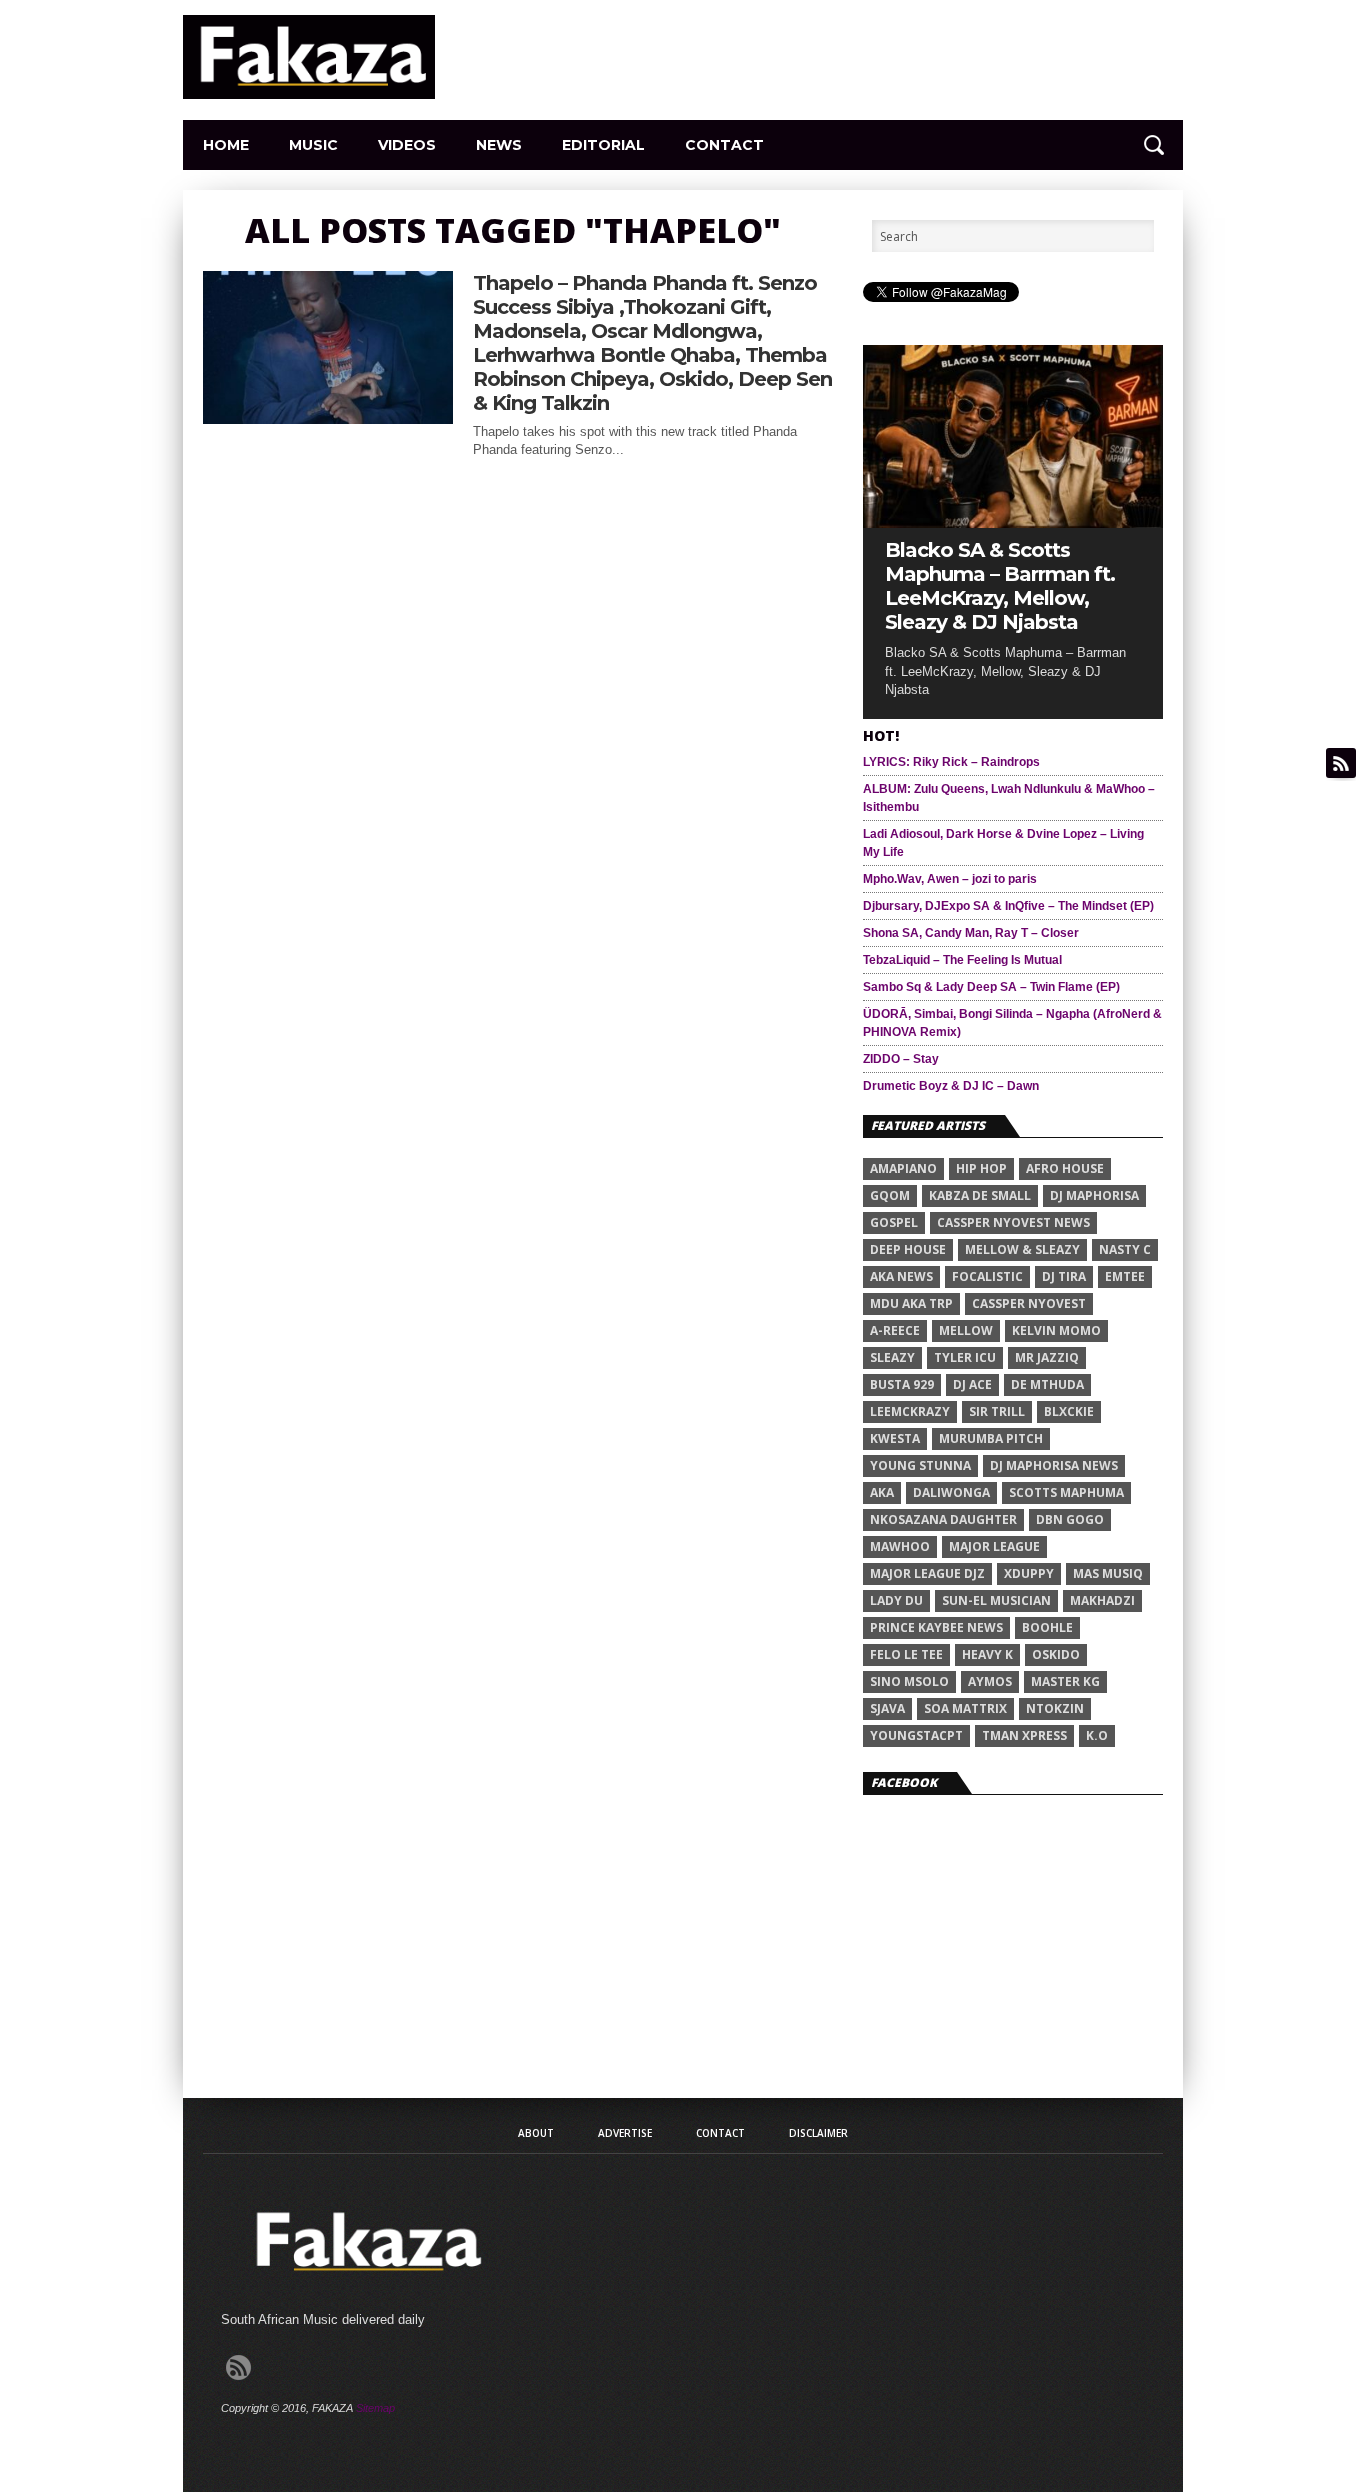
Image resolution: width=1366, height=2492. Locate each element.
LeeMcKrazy (910, 1411)
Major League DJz (927, 1573)
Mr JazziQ (1047, 1357)
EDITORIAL (603, 145)
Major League (994, 1546)
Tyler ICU (965, 1357)
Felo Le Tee (906, 1654)
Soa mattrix (965, 1708)
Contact (724, 145)
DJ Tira (1064, 1276)
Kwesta (895, 1438)
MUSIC (313, 145)
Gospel (894, 1222)
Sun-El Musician (996, 1600)
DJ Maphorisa (1094, 1195)
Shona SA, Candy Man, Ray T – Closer (971, 933)
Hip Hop (981, 1168)
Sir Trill (997, 1411)
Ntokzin (1055, 1708)
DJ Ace (972, 1384)
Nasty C (1125, 1249)
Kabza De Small (980, 1195)
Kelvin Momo (1056, 1330)
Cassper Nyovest (1029, 1303)
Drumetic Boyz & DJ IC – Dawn (951, 1086)
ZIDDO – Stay (901, 1059)
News (499, 145)
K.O (1097, 1735)
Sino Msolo (909, 1681)
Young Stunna (920, 1465)
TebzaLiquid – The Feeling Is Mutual (962, 960)
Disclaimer (818, 2133)
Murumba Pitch (991, 1438)
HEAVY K (987, 1654)
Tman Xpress (1024, 1735)
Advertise (625, 2133)
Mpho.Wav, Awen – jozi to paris (950, 879)
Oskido (1056, 1654)
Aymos (990, 1681)
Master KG (1065, 1681)
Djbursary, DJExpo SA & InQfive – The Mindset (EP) (1008, 906)
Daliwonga (951, 1492)
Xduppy (1029, 1573)
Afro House (1065, 1168)
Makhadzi (1102, 1600)
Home (226, 145)
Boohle (1047, 1627)
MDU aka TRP (911, 1303)
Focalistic (987, 1276)
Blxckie (1069, 1411)
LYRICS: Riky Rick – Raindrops (951, 762)
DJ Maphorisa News (1054, 1465)
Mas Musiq (1108, 1573)
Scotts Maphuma (1066, 1492)
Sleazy (892, 1357)
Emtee (1125, 1276)
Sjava (887, 1708)
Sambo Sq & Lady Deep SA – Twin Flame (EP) (991, 987)
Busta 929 (902, 1384)
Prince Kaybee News (936, 1627)
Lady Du (896, 1600)
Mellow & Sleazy (1022, 1249)
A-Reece (895, 1330)
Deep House (908, 1249)
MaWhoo (900, 1546)
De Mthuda (1047, 1384)
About (536, 2133)
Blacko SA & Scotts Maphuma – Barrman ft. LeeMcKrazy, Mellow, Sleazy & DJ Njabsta (1000, 586)
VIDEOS (407, 145)
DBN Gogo (1070, 1519)
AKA (882, 1492)
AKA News (901, 1276)
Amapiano (903, 1168)
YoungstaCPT (916, 1735)
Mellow (966, 1330)
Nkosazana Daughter (943, 1519)
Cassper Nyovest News (1013, 1222)
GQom (890, 1195)
